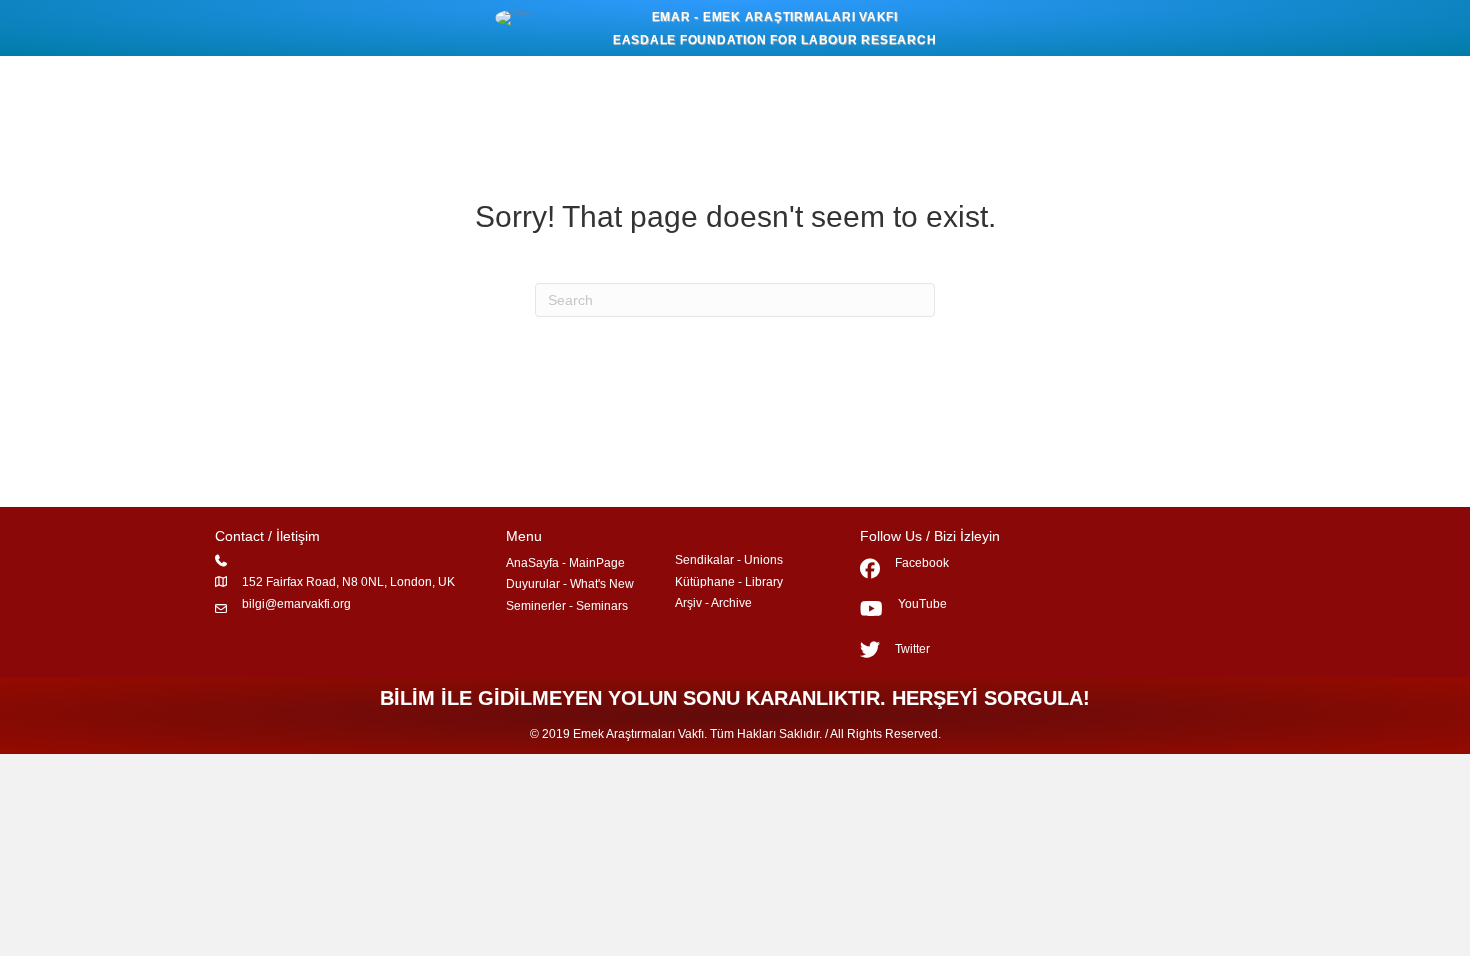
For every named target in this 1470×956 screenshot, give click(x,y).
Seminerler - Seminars (567, 606)
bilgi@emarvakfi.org (296, 604)
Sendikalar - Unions (729, 560)
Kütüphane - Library (729, 582)
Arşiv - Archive (713, 603)
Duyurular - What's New (570, 584)
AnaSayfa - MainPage (565, 563)
